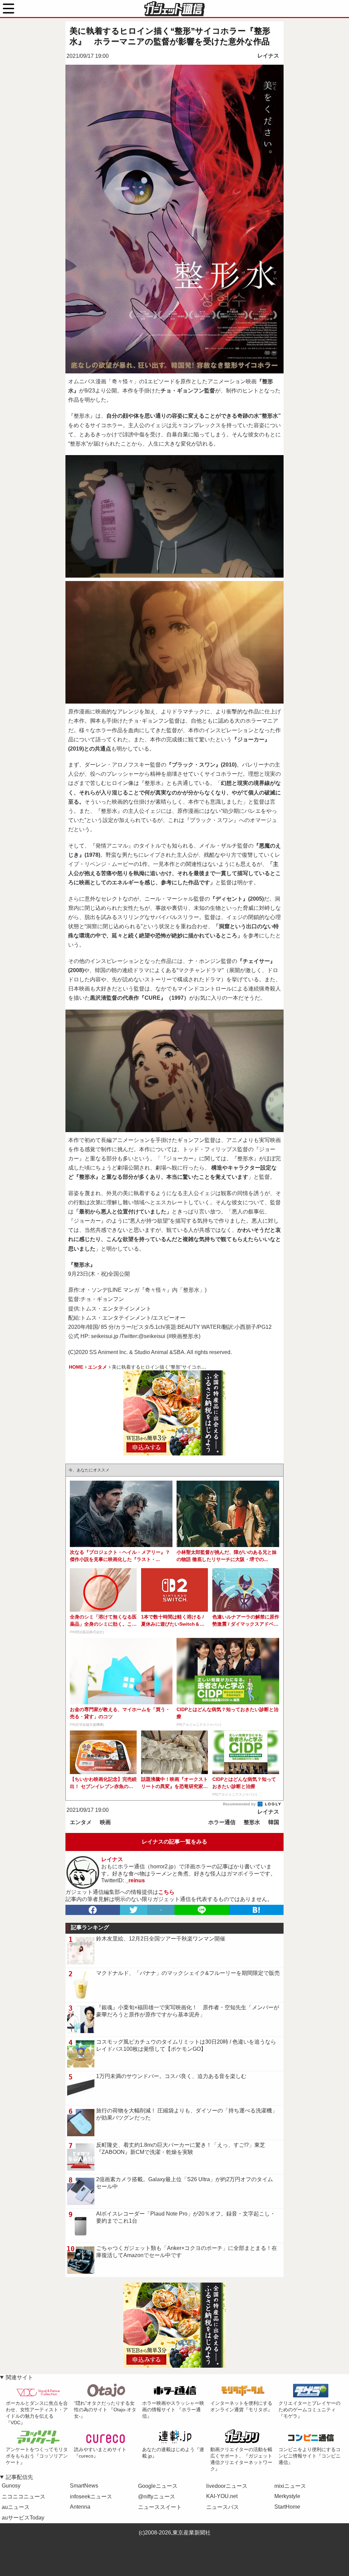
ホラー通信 (222, 1822)
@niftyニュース (157, 2497)
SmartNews (84, 2486)
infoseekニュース (91, 2497)
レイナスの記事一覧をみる (174, 1842)
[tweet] (134, 1910)
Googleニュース (158, 2486)
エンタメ (81, 1822)
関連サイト (19, 2377)
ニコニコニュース (24, 2497)
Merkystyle (287, 2496)
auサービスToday (23, 2518)
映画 (105, 1822)
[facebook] (93, 1910)
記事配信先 (19, 2477)
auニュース (16, 2507)
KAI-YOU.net (222, 2496)
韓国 (274, 1822)
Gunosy (11, 2486)
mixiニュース (290, 2486)
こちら (166, 1892)
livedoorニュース (227, 2486)
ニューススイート (160, 2507)
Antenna (80, 2507)
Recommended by (240, 1804)
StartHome (287, 2507)
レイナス (268, 56)
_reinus (135, 1880)
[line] (202, 1910)
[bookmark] (256, 1910)
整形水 (252, 1822)
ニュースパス (223, 2507)
